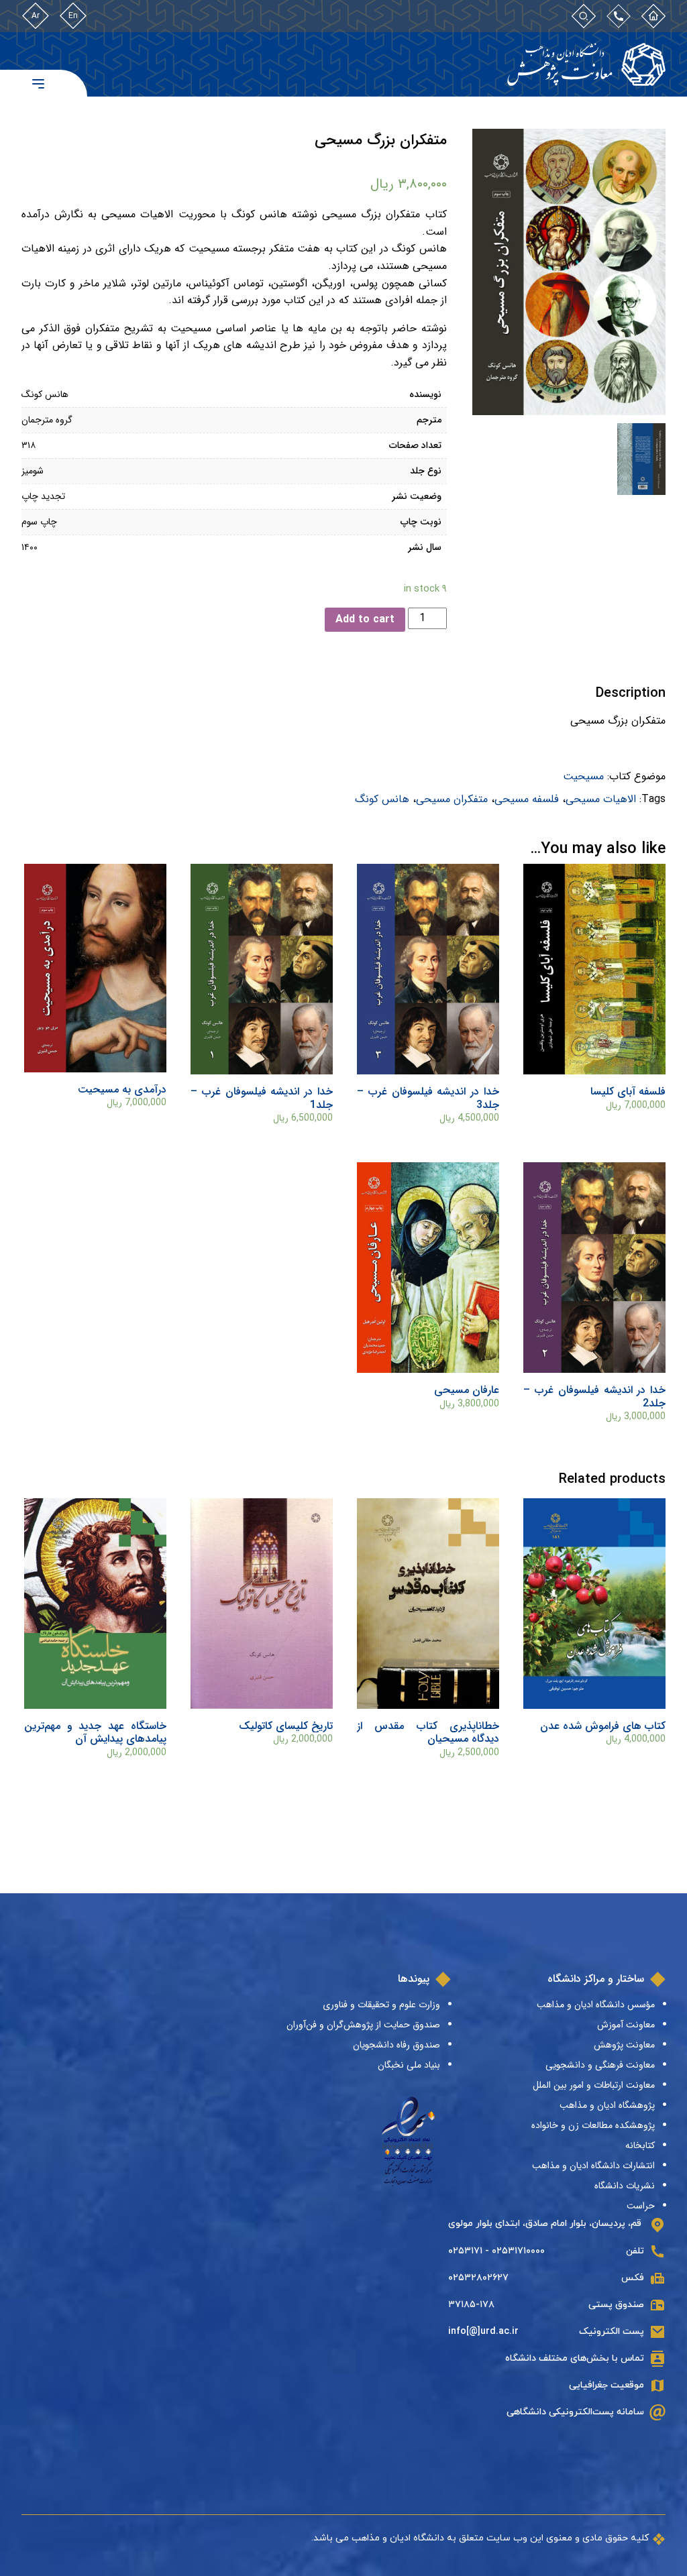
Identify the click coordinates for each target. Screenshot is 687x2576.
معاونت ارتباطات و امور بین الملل (594, 2085)
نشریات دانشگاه (625, 2186)
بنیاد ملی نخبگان (409, 2065)
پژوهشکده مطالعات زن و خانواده (593, 2125)
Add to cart (365, 619)
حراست (641, 2206)
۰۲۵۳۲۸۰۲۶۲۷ (478, 2278)
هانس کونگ (382, 799)
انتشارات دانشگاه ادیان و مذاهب (593, 2166)
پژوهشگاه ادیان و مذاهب (607, 2105)
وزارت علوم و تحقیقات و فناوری (381, 2005)
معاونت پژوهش (624, 2045)
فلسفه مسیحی (527, 799)
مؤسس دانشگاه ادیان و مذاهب (596, 2005)
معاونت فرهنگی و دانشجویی (600, 2065)
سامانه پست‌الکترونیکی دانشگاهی (575, 2412)
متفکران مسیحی (452, 799)
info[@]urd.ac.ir (483, 2332)
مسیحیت (583, 776)
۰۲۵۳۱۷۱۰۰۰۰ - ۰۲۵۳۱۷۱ (496, 2251)
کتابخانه (640, 2145)
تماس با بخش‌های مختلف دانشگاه (575, 2358)
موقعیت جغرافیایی (606, 2385)
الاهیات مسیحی (601, 799)
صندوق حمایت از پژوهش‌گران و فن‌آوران (363, 2025)
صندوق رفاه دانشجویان (397, 2045)
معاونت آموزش (626, 2025)
